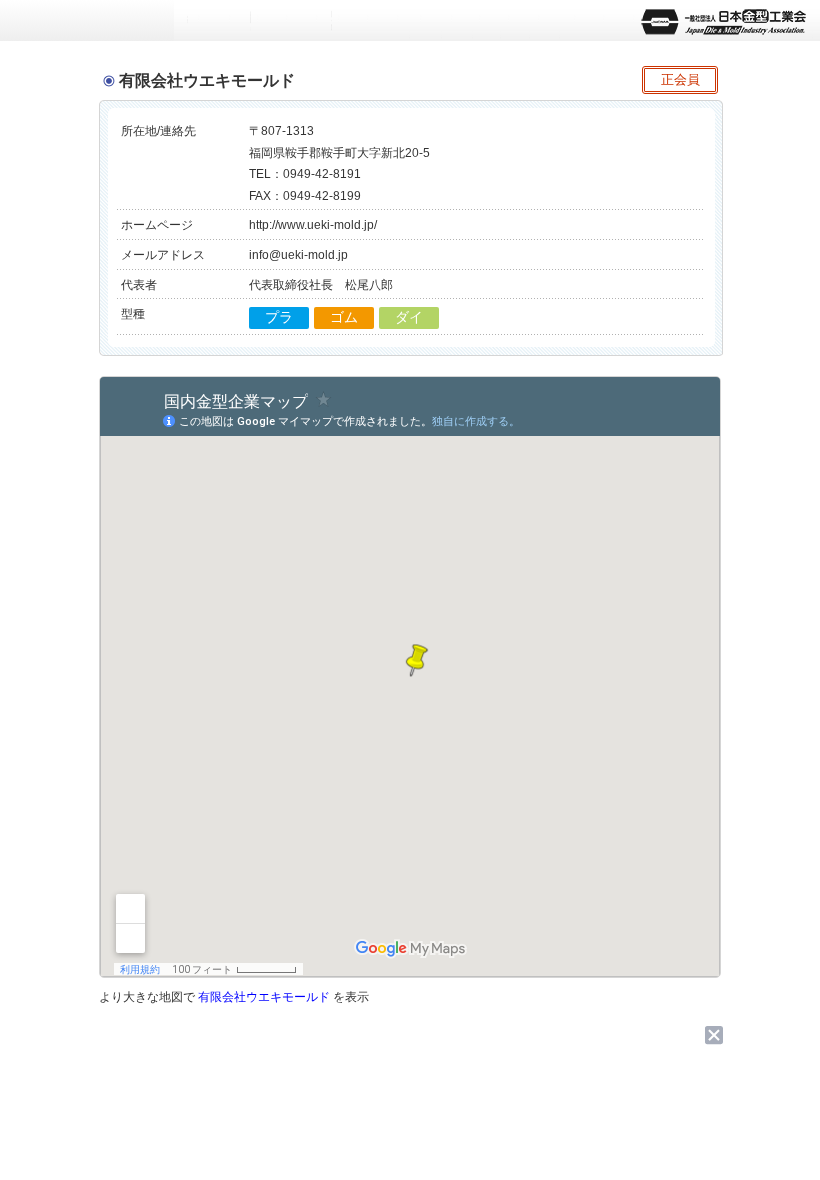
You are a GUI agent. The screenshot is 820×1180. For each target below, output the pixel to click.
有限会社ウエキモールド (264, 997)
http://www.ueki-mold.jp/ (313, 225)
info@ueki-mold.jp (298, 255)
